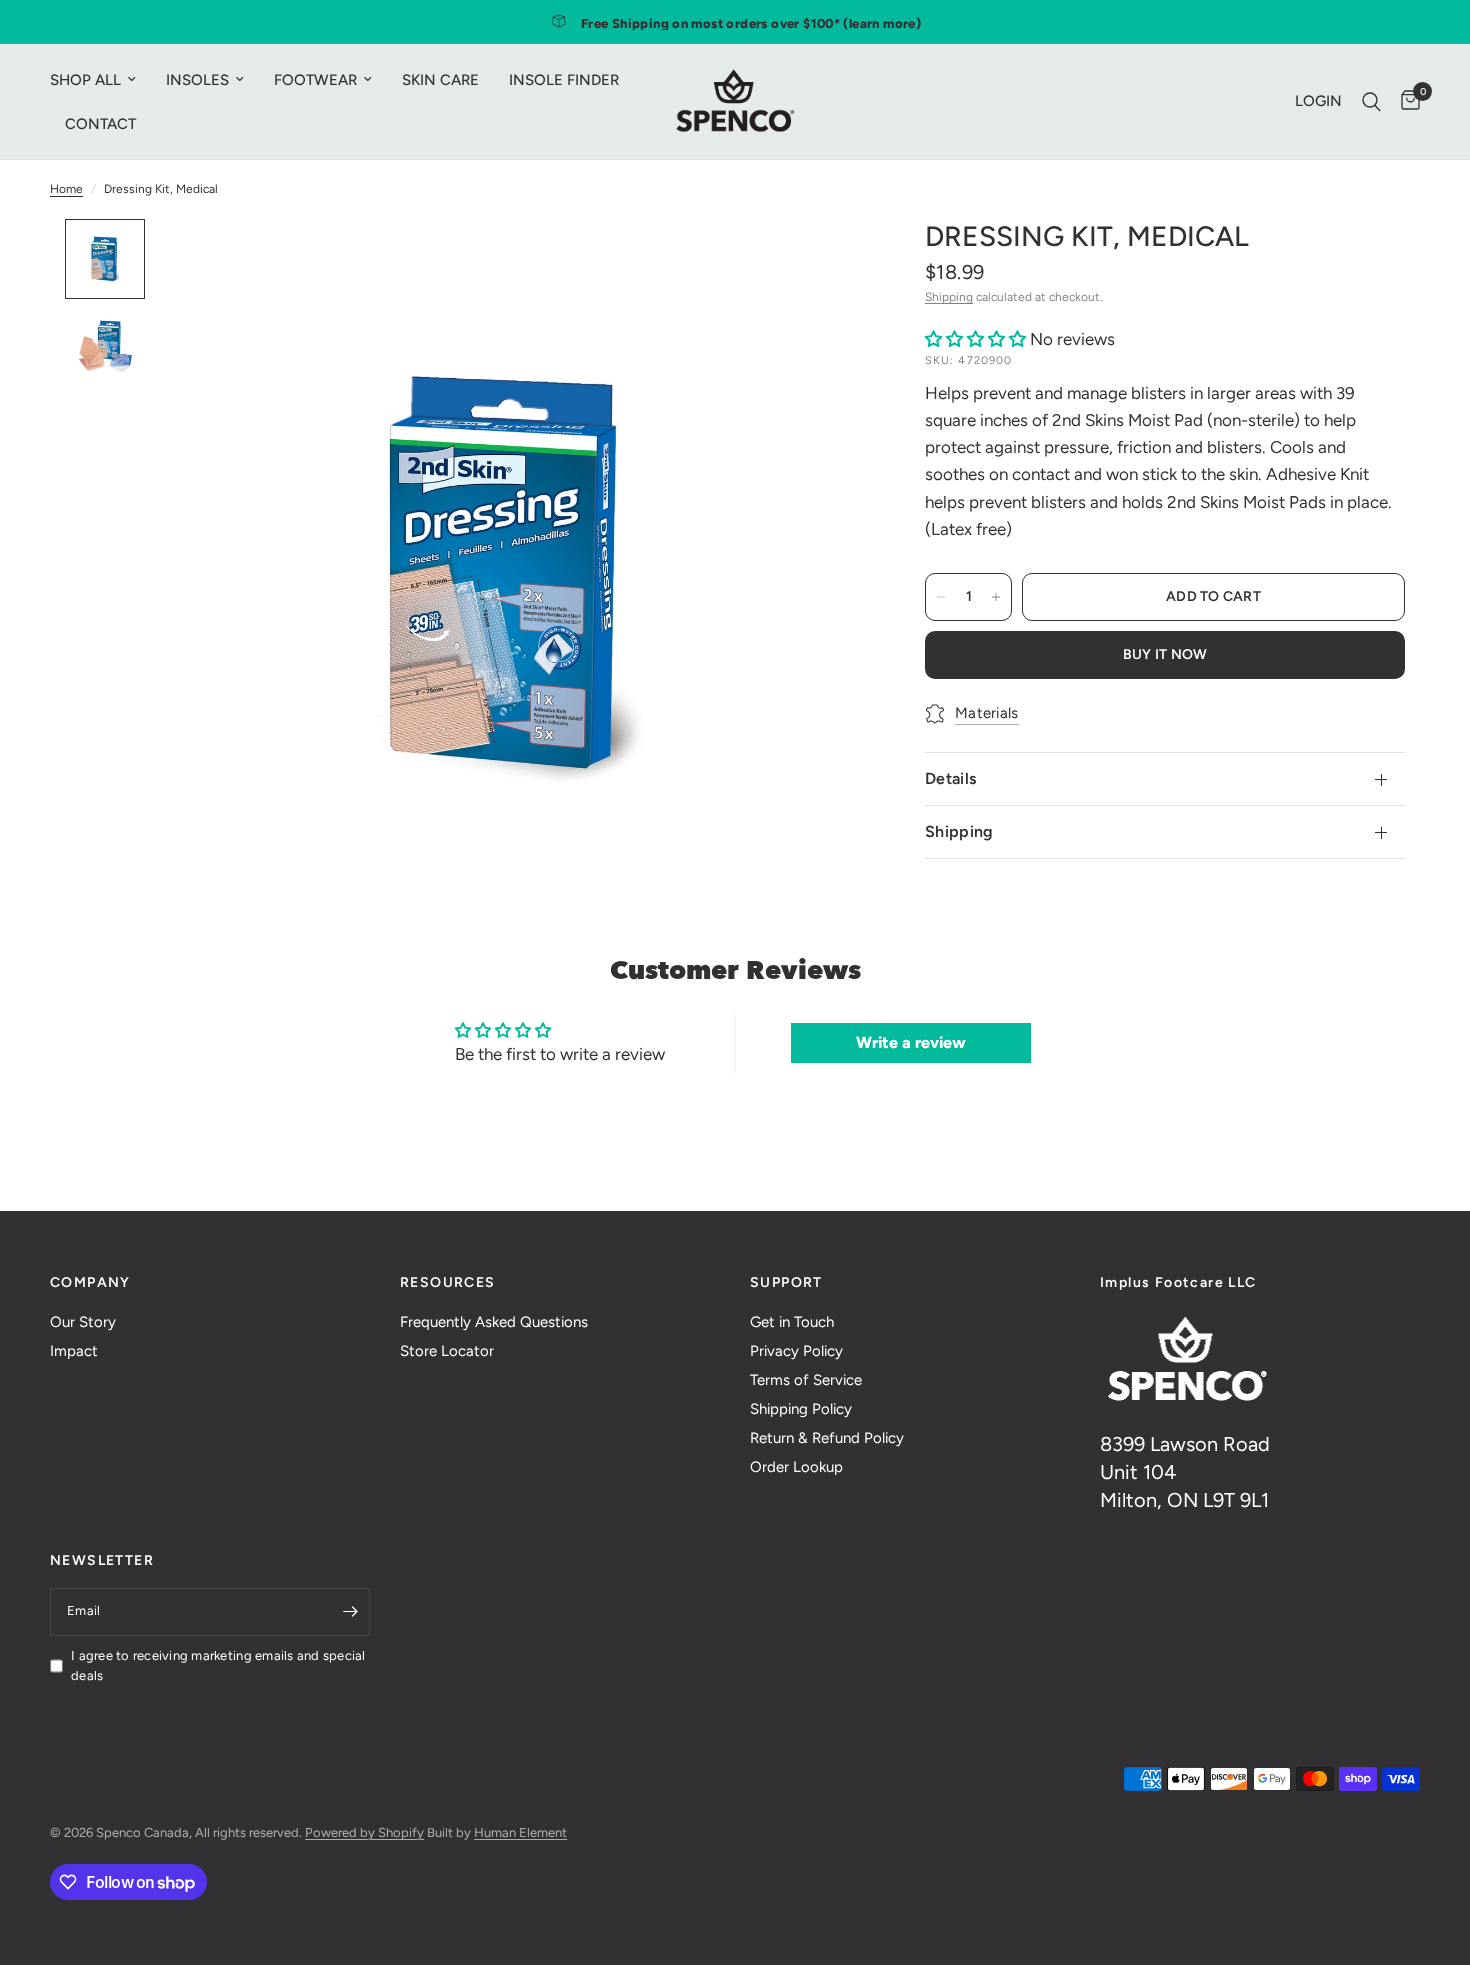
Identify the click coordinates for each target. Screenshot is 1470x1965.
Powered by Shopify (364, 1832)
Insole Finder (564, 80)
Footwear (315, 80)
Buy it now (1165, 654)
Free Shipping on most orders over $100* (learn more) (751, 23)
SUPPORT (786, 1283)
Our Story (83, 1322)
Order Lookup (796, 1467)
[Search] (1371, 101)
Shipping (949, 297)
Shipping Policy (801, 1409)
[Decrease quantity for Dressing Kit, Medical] (941, 597)
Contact (100, 124)
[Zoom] (823, 261)
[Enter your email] (350, 1612)
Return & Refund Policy (827, 1438)
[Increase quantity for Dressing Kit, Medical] (996, 597)
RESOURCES (448, 1283)
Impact (74, 1351)
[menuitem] (100, 80)
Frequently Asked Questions (494, 1322)
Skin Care (440, 80)
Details (950, 778)
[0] (1405, 101)
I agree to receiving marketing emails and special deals (218, 1666)
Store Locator (447, 1351)
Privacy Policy (796, 1351)
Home (66, 189)
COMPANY (90, 1283)
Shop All (85, 80)
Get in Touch (792, 1322)
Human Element (520, 1832)
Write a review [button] (911, 1042)
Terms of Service (806, 1380)
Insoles (197, 80)
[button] (977, 339)
